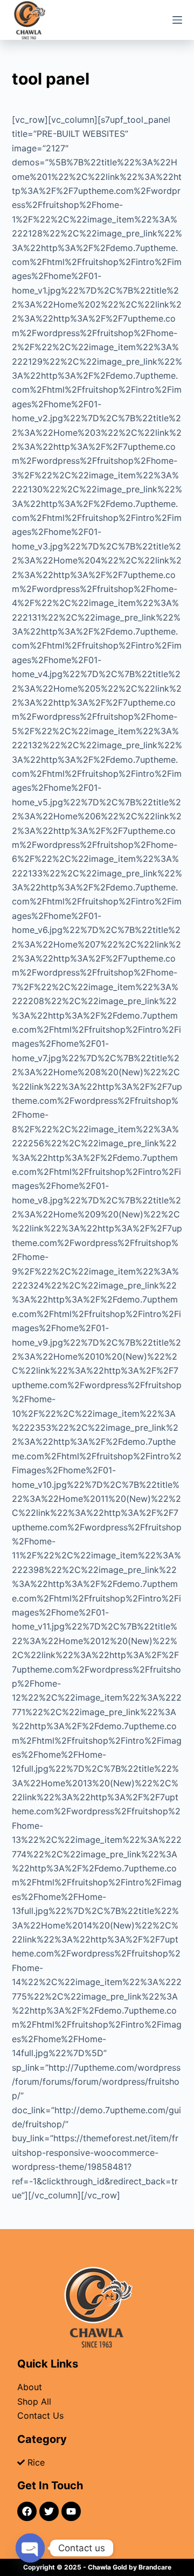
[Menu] (177, 20)
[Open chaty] (30, 2548)
